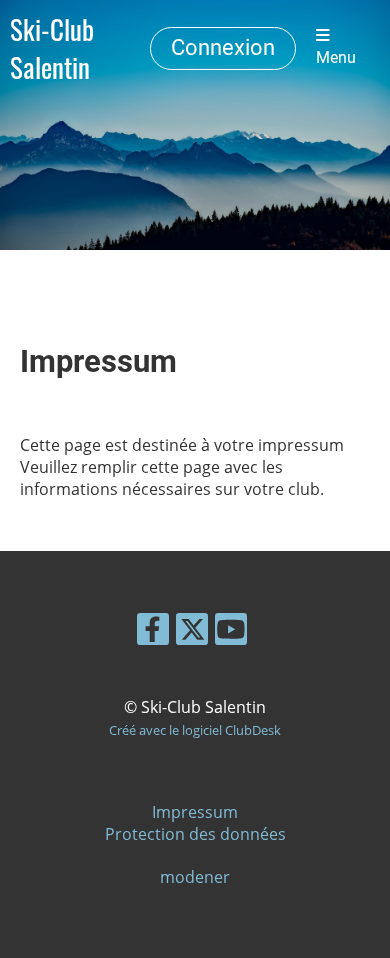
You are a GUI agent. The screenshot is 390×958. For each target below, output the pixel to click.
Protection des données (195, 834)
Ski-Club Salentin (52, 48)
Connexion (223, 47)
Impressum (195, 812)
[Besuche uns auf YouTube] (231, 632)
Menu (336, 58)
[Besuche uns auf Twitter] (192, 632)
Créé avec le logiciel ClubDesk (195, 730)
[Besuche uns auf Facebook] (153, 632)
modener (195, 877)
